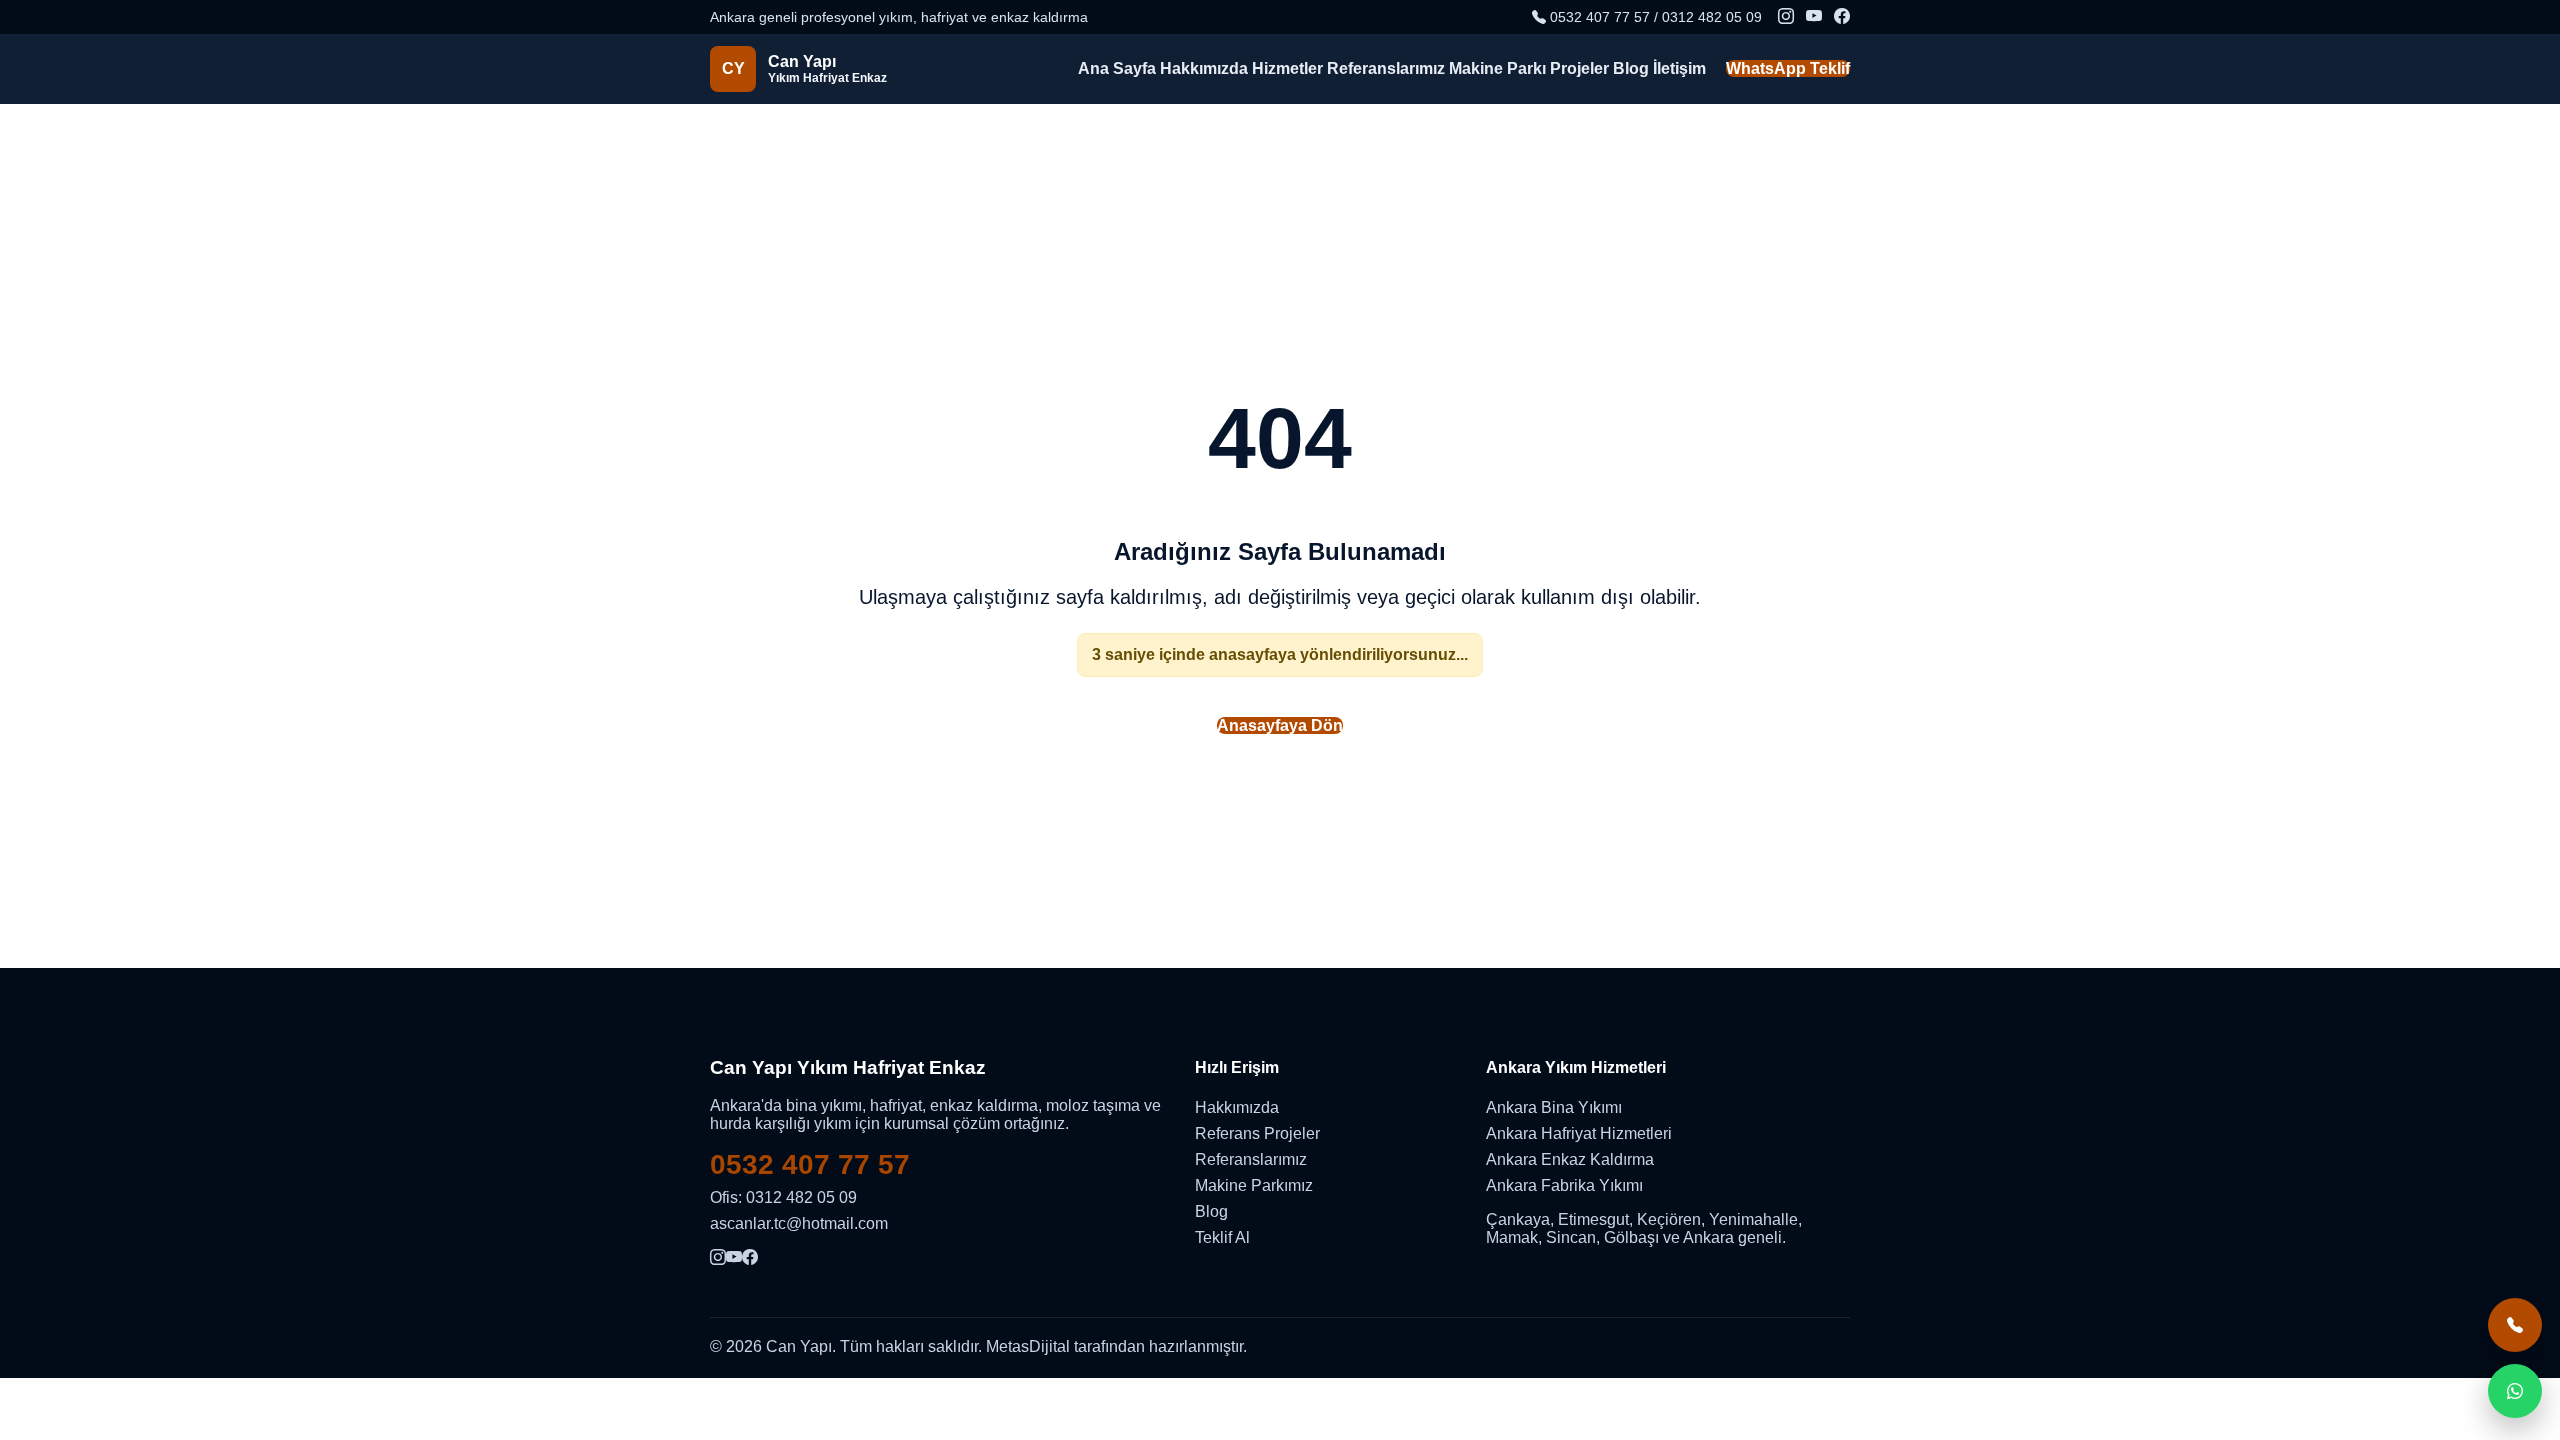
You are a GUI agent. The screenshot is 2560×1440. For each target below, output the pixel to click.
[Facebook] (1842, 17)
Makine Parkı (1497, 68)
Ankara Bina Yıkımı (1554, 1107)
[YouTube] (1814, 17)
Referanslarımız (1386, 68)
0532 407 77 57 (810, 1164)
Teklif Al (1222, 1237)
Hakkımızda (1204, 68)
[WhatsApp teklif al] (2515, 1391)
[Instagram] (1786, 17)
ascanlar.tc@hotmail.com (799, 1223)
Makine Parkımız (1254, 1185)
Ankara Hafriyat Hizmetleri (1579, 1133)
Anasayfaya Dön (1280, 725)
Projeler (1579, 68)
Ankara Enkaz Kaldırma (1570, 1159)
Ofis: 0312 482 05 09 (783, 1197)
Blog (1631, 68)
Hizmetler (1287, 68)
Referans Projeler (1257, 1133)
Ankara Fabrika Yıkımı (1564, 1185)
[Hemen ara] (2515, 1325)
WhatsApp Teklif (1788, 68)
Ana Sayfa (1117, 68)
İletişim (1679, 68)
